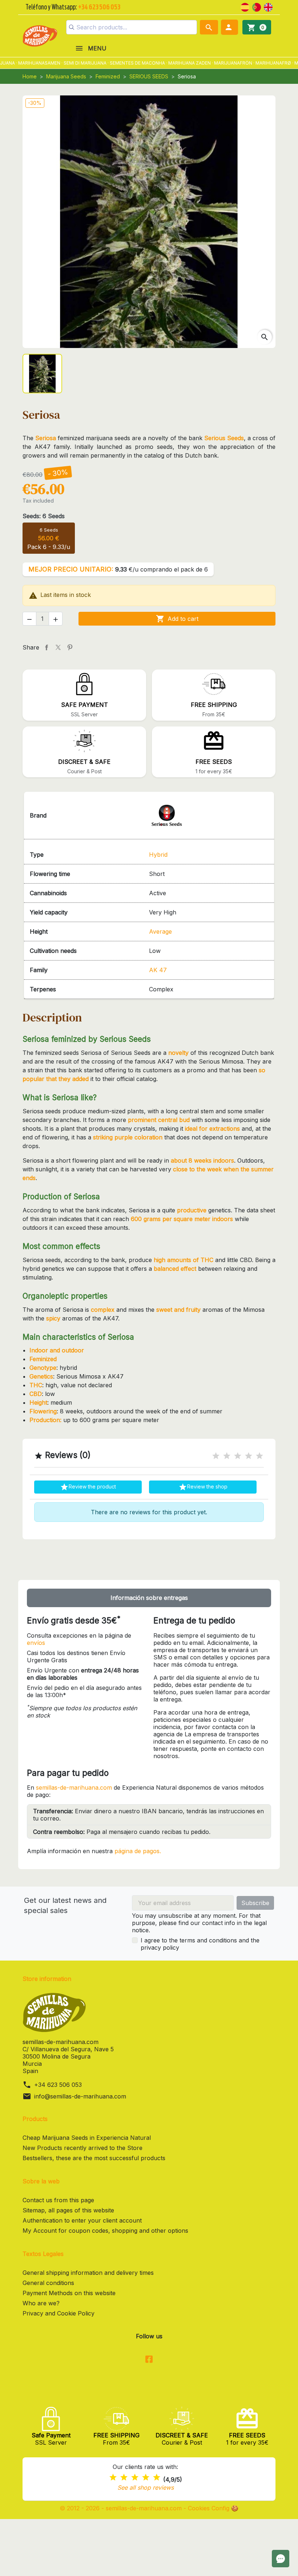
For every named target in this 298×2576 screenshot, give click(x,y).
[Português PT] (257, 7)
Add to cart (177, 619)
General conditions (48, 2283)
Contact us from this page (58, 2200)
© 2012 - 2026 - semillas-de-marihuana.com (122, 2508)
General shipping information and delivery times (88, 2273)
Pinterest (70, 647)
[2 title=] (227, 1456)
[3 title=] (238, 1456)
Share (47, 647)
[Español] (245, 7)
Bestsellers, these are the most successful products (94, 2158)
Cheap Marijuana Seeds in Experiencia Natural (87, 2138)
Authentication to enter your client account (82, 2220)
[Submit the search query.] (72, 27)
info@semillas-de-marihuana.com (80, 2096)
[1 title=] (216, 1456)
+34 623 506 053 (58, 2085)
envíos (36, 1643)
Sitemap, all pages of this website (68, 2210)
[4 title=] (249, 1456)
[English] (268, 7)
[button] (229, 27)
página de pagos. (138, 1851)
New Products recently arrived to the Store (82, 2148)
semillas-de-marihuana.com (74, 1787)
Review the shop (203, 1487)
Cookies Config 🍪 (213, 2508)
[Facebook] (149, 2360)
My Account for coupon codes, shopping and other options (105, 2231)
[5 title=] (259, 1456)
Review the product (88, 1487)
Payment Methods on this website (69, 2293)
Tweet (58, 647)
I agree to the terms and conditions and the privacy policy (200, 1944)
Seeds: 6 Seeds (44, 516)
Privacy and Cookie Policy (59, 2313)
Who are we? (41, 2303)
